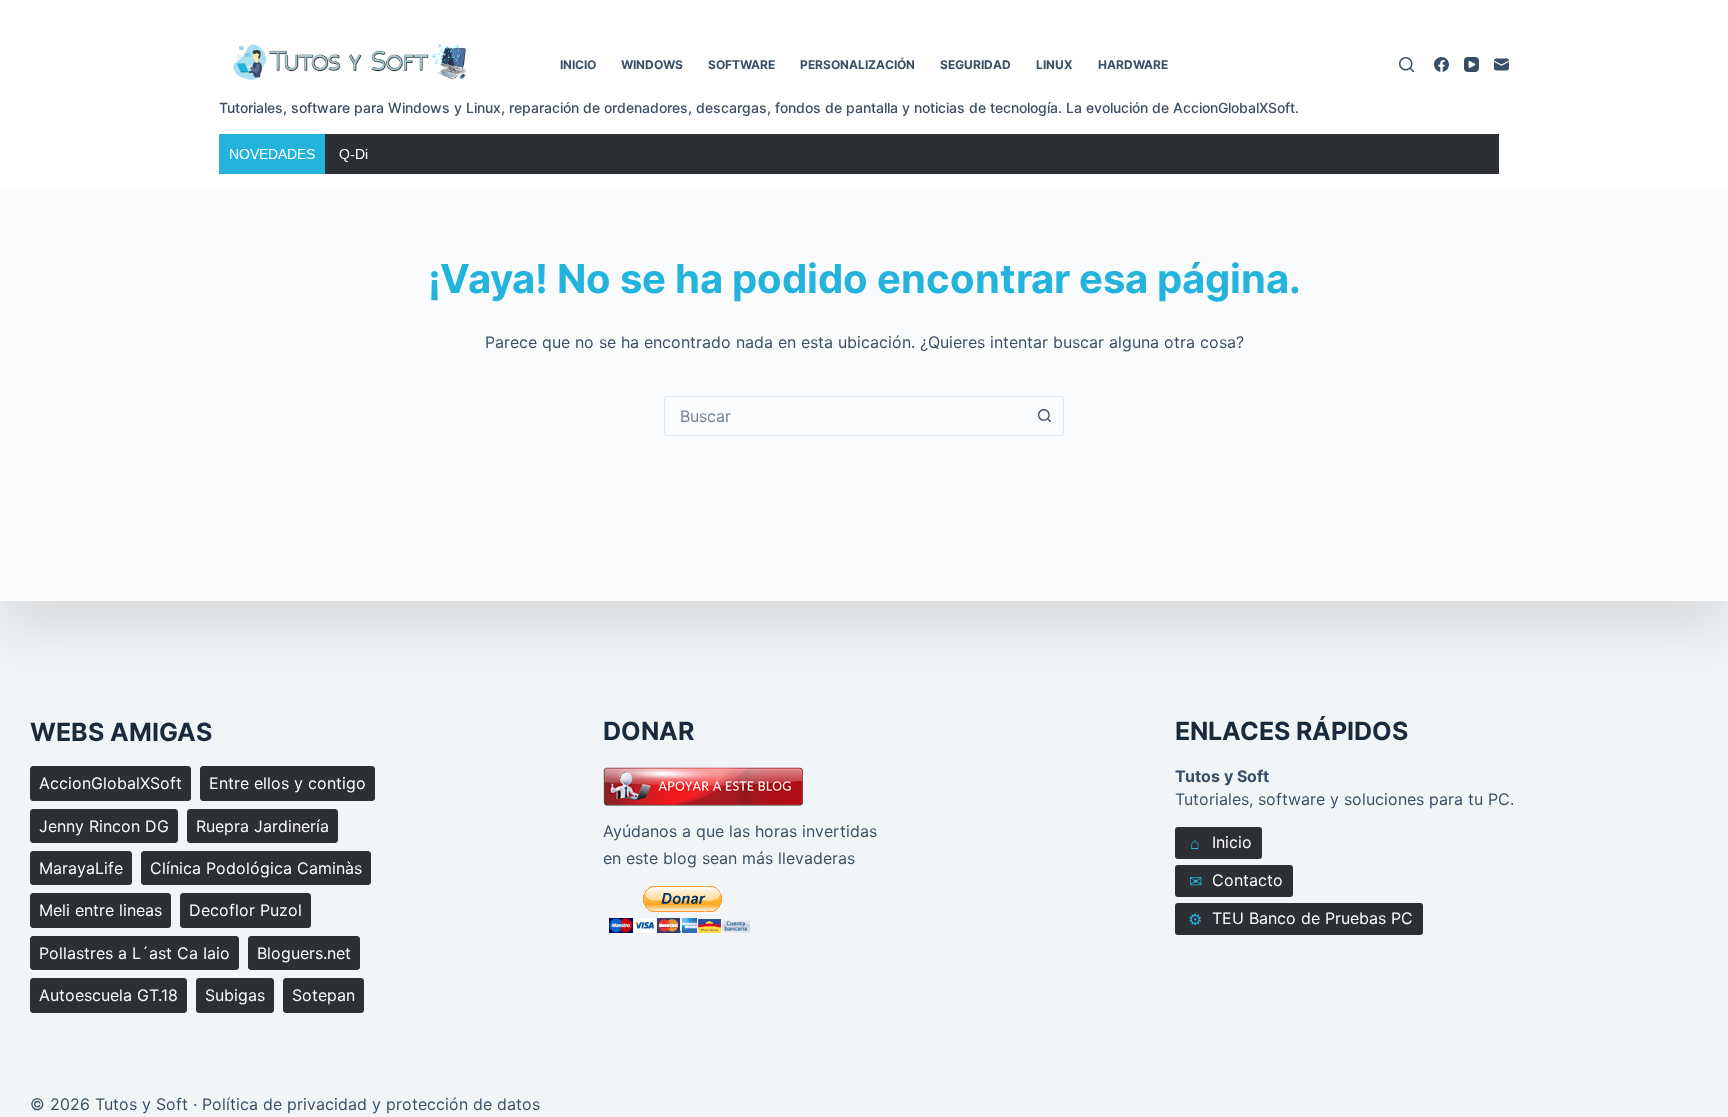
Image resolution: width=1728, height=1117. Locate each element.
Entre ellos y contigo (287, 783)
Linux (1054, 64)
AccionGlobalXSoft (110, 783)
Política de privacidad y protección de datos (371, 1104)
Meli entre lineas (100, 910)
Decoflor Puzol (245, 910)
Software (741, 64)
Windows (652, 64)
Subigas (235, 995)
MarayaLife (81, 868)
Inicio (578, 64)
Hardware (1133, 64)
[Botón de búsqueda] (1044, 416)
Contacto (1236, 880)
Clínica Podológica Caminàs (256, 868)
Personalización (857, 64)
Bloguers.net (304, 953)
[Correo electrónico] (1501, 64)
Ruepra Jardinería (262, 826)
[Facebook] (1441, 64)
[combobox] (845, 416)
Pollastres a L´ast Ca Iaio (134, 953)
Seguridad (975, 64)
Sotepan (323, 995)
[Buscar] (1406, 64)
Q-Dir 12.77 (376, 154)
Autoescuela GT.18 (108, 995)
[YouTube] (1471, 64)
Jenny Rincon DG (104, 826)
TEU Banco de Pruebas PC (1300, 918)
